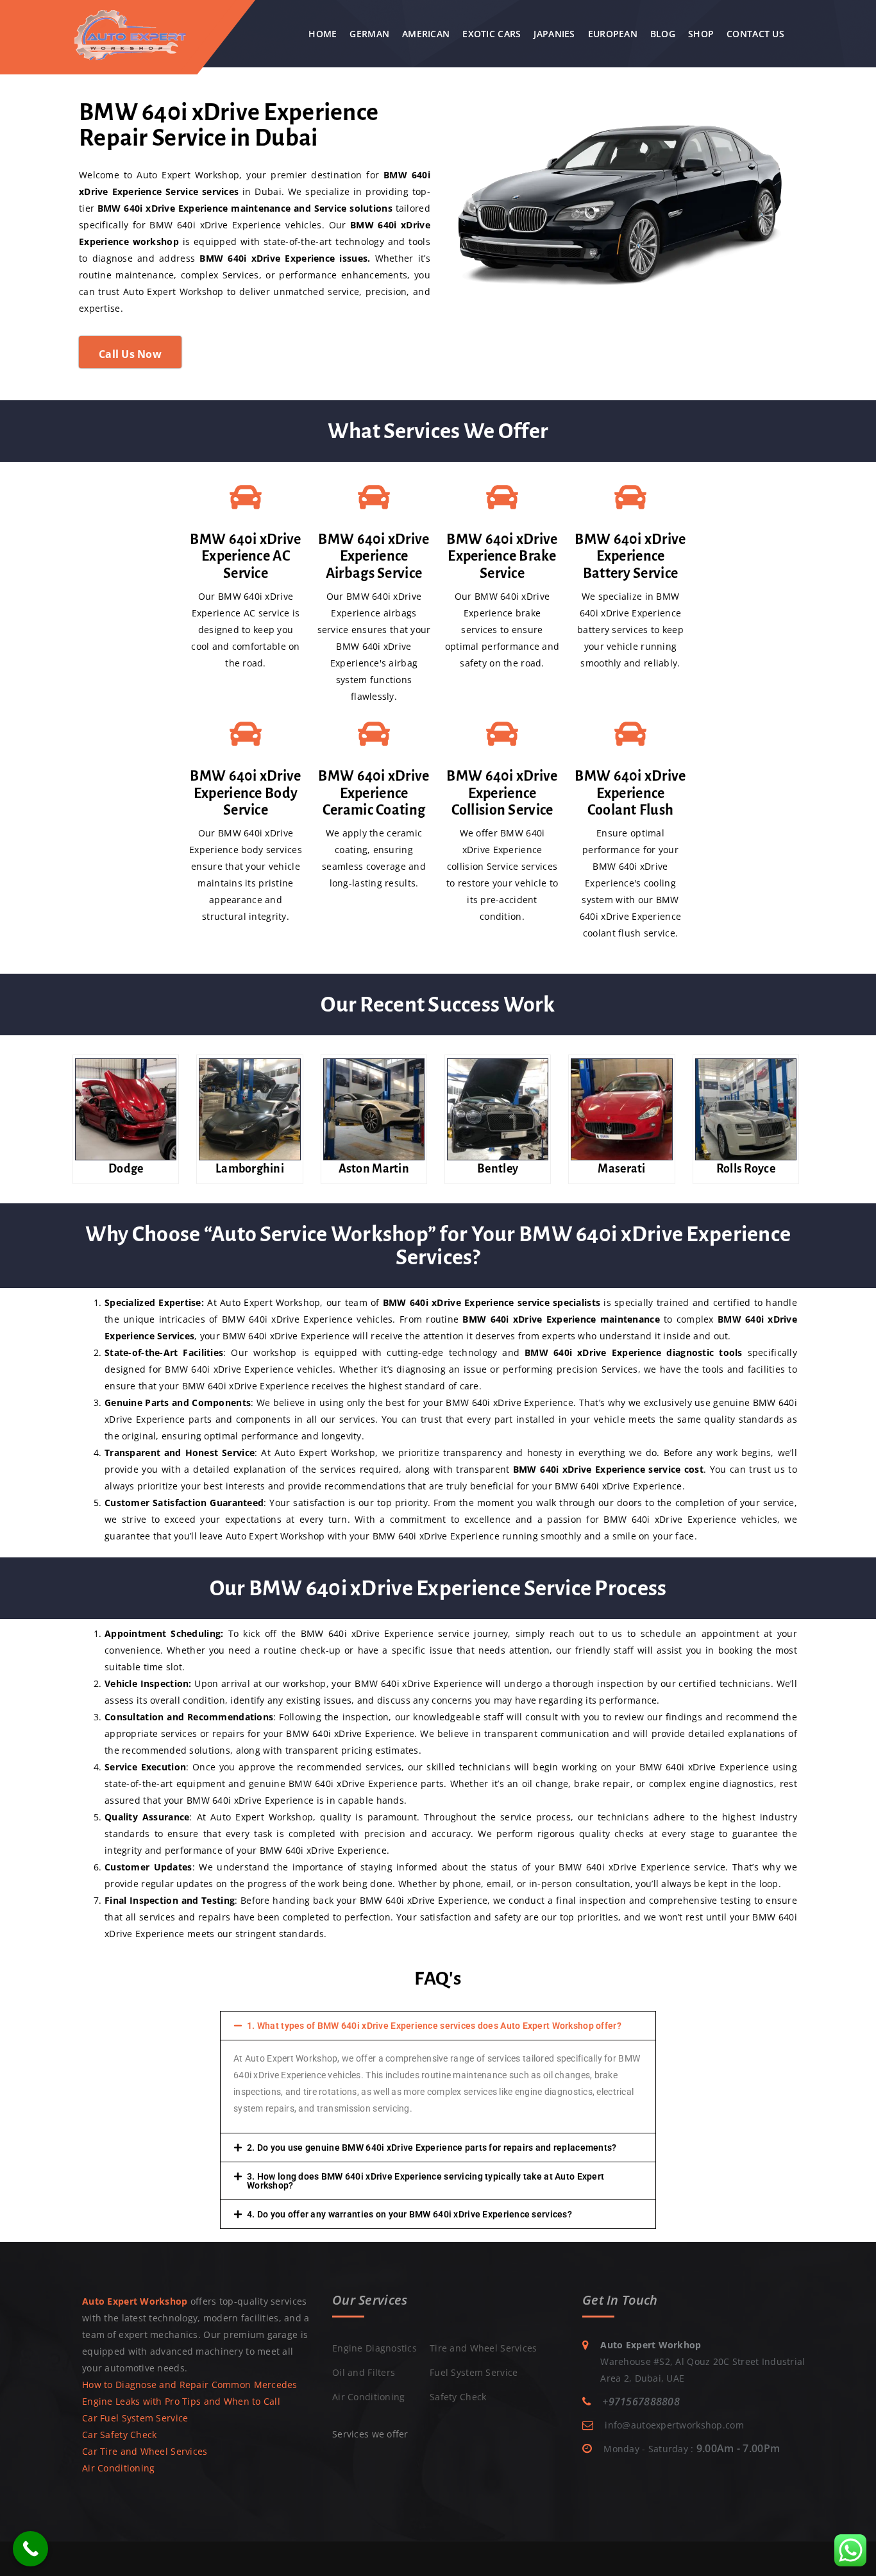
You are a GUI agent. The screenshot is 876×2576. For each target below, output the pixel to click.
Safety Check (458, 2397)
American (426, 34)
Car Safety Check (119, 2435)
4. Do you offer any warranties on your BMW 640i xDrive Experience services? (409, 2214)
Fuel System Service (474, 2372)
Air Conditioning (118, 2468)
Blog (663, 34)
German (369, 34)
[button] (438, 2026)
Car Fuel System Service (135, 2418)
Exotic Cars (492, 34)
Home (323, 34)
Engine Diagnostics (375, 2348)
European (613, 34)
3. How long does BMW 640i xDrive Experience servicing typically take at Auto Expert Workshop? (425, 2181)
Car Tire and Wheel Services (145, 2451)
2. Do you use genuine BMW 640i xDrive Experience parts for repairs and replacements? (432, 2148)
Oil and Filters (364, 2372)
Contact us (755, 34)
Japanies (554, 34)
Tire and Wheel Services (483, 2348)
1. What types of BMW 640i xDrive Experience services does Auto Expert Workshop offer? (434, 2026)
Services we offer (370, 2434)
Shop (701, 34)
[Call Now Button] (30, 2549)
